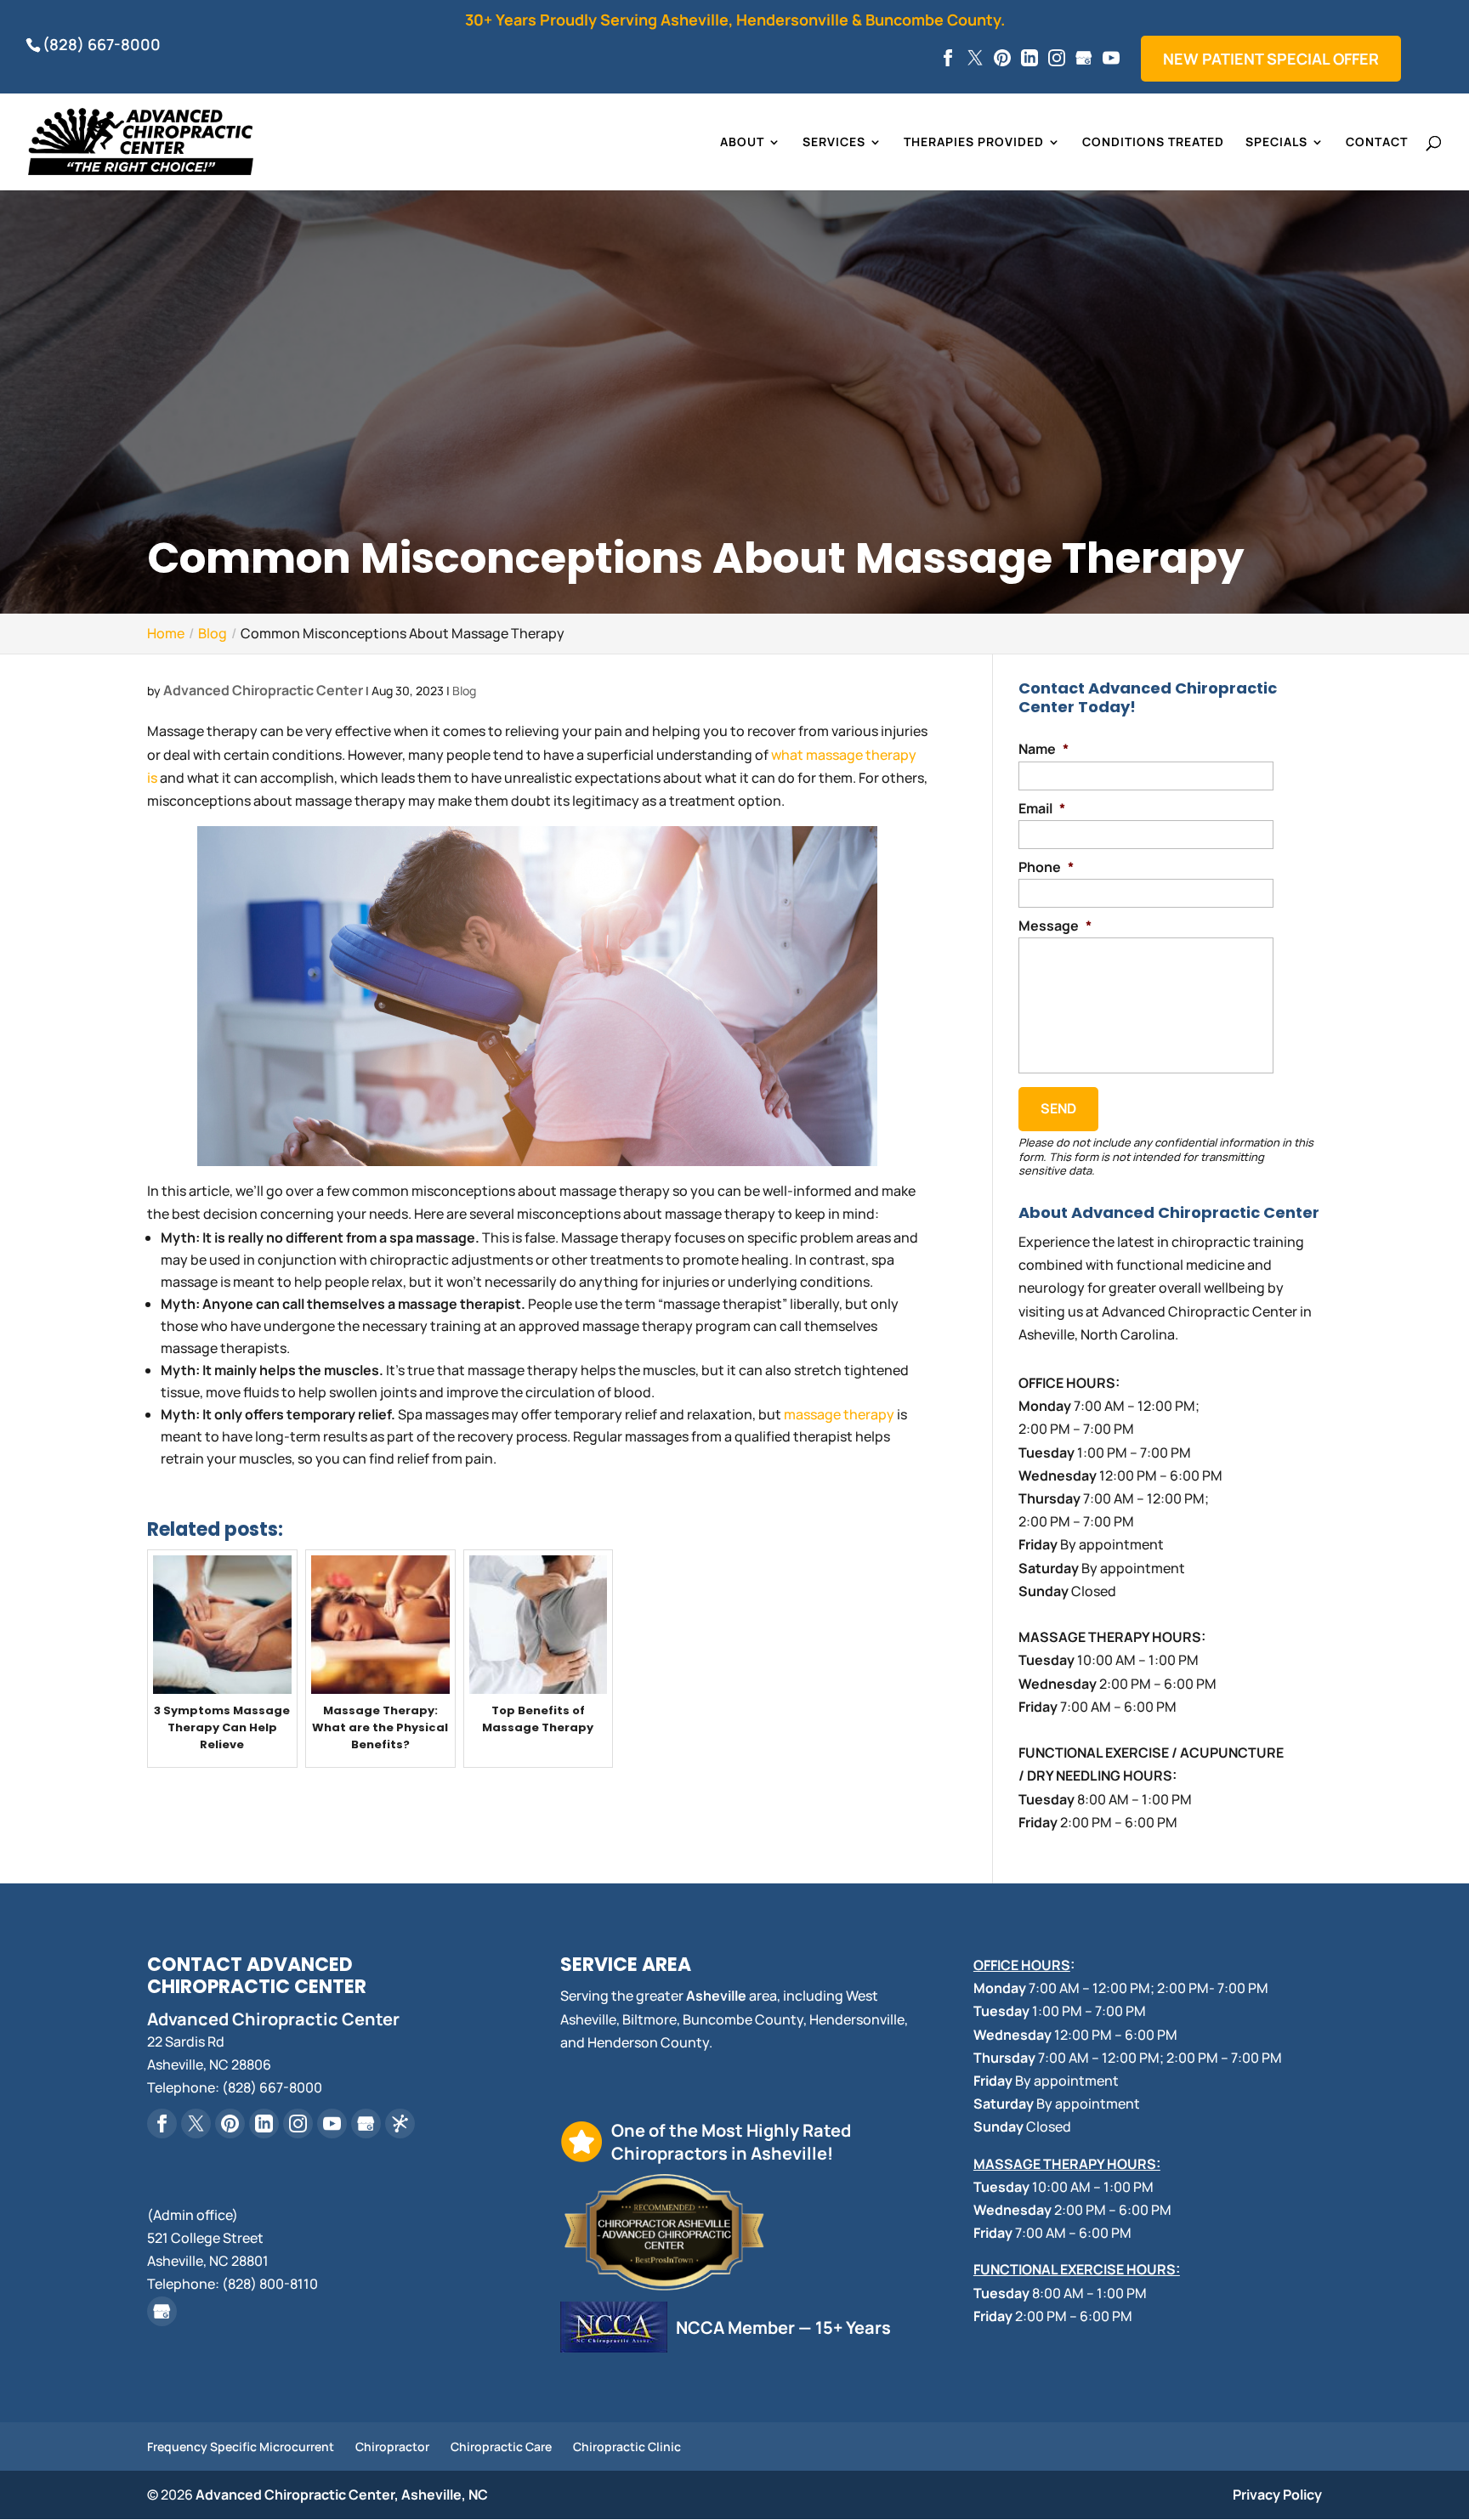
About (742, 143)
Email (1042, 809)
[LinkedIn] (1029, 59)
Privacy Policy (1277, 2495)
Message (1055, 926)
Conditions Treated (1153, 143)
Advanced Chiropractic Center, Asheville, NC (342, 2495)
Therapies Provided (974, 143)
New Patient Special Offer (1271, 59)
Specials (1276, 143)
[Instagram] (1057, 59)
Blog (464, 691)
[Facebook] (948, 59)
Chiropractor (392, 2446)
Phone (1046, 867)
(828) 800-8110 (270, 2284)
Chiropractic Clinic (627, 2446)
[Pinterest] (1002, 59)
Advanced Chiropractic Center (263, 690)
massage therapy (839, 1414)
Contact (1377, 143)
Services (834, 143)
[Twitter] (975, 59)
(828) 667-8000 (102, 44)
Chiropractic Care (501, 2446)
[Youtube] (1111, 59)
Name (1044, 749)
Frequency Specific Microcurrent (241, 2446)
